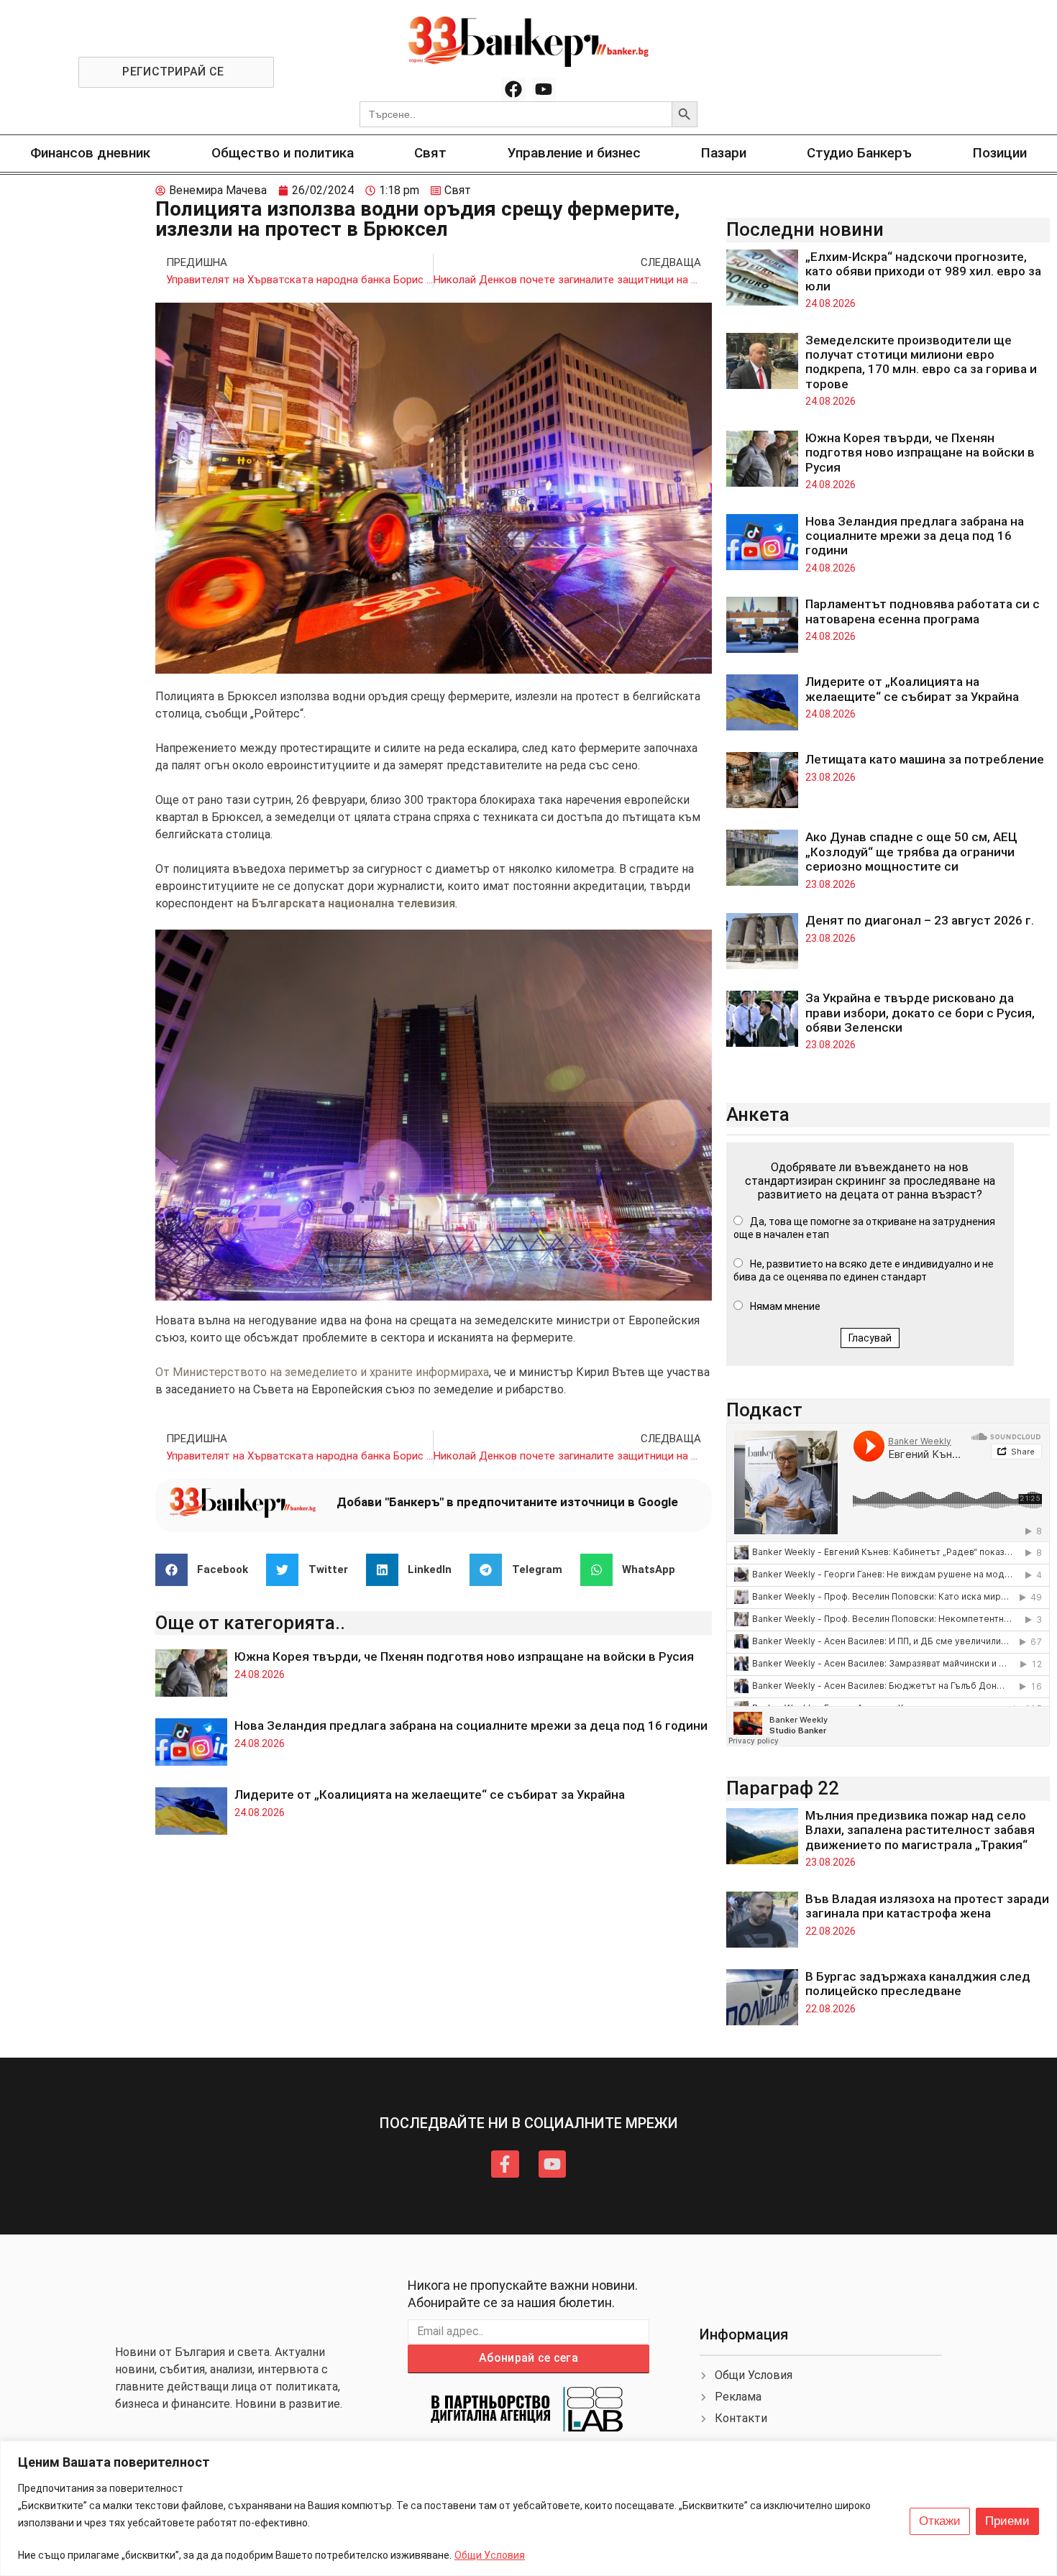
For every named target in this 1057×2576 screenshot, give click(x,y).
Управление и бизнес (574, 153)
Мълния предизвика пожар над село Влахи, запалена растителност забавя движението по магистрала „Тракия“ (920, 1830)
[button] (207, 1570)
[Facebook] (513, 90)
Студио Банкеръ (859, 153)
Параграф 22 (783, 1788)
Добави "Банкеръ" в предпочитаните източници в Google (507, 1502)
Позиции (1000, 153)
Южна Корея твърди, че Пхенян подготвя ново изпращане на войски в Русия (464, 1656)
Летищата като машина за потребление (925, 759)
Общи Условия (490, 2555)
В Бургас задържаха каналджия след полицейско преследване (918, 1984)
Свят (430, 153)
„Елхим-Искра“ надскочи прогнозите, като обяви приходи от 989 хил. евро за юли (923, 271)
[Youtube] (544, 90)
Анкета (758, 1114)
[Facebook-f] (505, 2164)
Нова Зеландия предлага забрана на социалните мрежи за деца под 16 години (471, 1725)
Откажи (940, 2521)
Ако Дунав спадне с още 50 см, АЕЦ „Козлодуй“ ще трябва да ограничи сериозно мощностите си (911, 852)
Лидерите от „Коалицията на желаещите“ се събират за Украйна (430, 1795)
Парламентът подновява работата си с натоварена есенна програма (923, 611)
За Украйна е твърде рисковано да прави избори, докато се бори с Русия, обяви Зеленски (920, 1013)
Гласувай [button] (870, 1338)
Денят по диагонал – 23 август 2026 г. (920, 920)
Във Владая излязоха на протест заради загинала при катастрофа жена (927, 1906)
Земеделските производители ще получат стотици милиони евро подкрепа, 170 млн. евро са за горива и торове (921, 362)
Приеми (1007, 2521)
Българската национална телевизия (353, 903)
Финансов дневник (90, 153)
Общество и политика (283, 153)
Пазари (724, 153)
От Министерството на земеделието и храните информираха (322, 1372)
